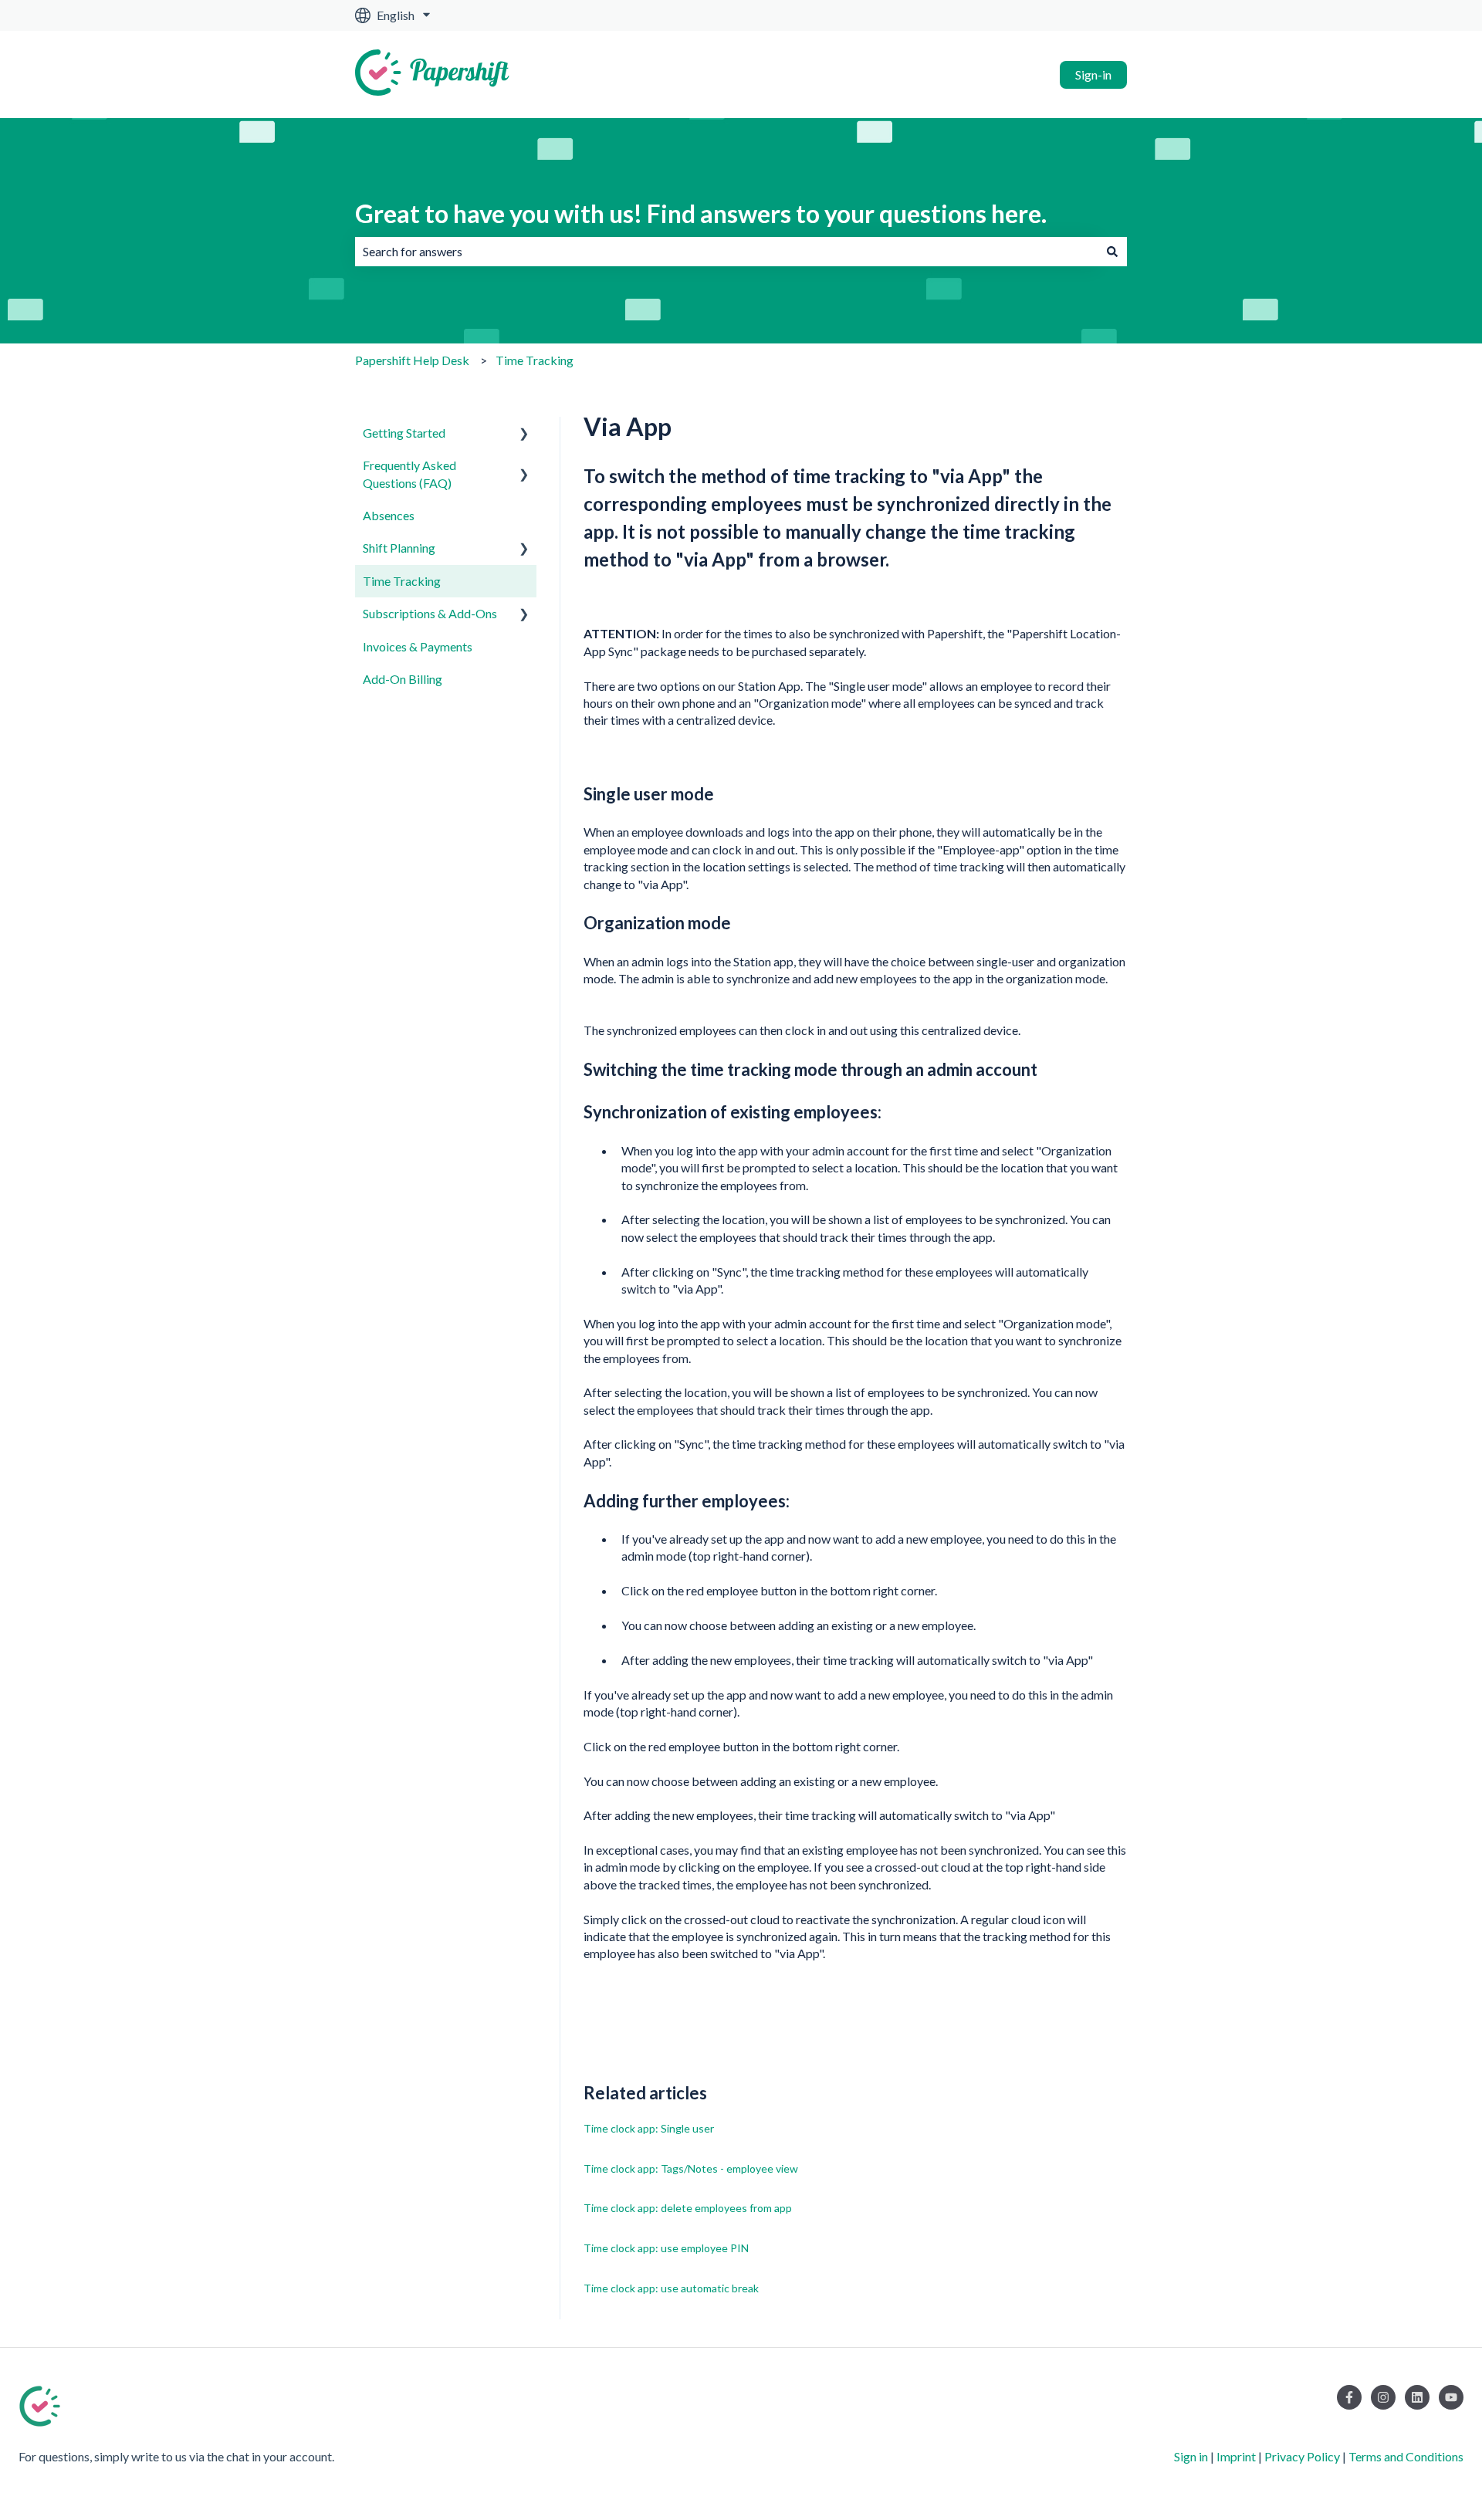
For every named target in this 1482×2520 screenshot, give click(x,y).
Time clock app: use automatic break (671, 2288)
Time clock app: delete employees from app (688, 2208)
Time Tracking (535, 360)
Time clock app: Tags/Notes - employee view (691, 2168)
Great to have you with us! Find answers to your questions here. (701, 213)
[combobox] (726, 252)
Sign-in (1093, 74)
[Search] (1112, 252)
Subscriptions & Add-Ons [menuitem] (430, 613)
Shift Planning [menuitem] (399, 548)
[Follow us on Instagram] (1383, 2397)
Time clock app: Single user (649, 2128)
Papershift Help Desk (412, 360)
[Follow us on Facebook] (1349, 2397)
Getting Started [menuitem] (404, 433)
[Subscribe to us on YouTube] (1451, 2397)
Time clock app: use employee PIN (666, 2248)
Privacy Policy (1302, 2456)
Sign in (1191, 2456)
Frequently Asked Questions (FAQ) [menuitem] (409, 474)
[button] (524, 434)
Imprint (1236, 2456)
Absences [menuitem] (389, 515)
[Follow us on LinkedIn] (1417, 2397)
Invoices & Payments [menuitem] (418, 646)
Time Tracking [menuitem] (402, 581)
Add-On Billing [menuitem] (403, 679)
